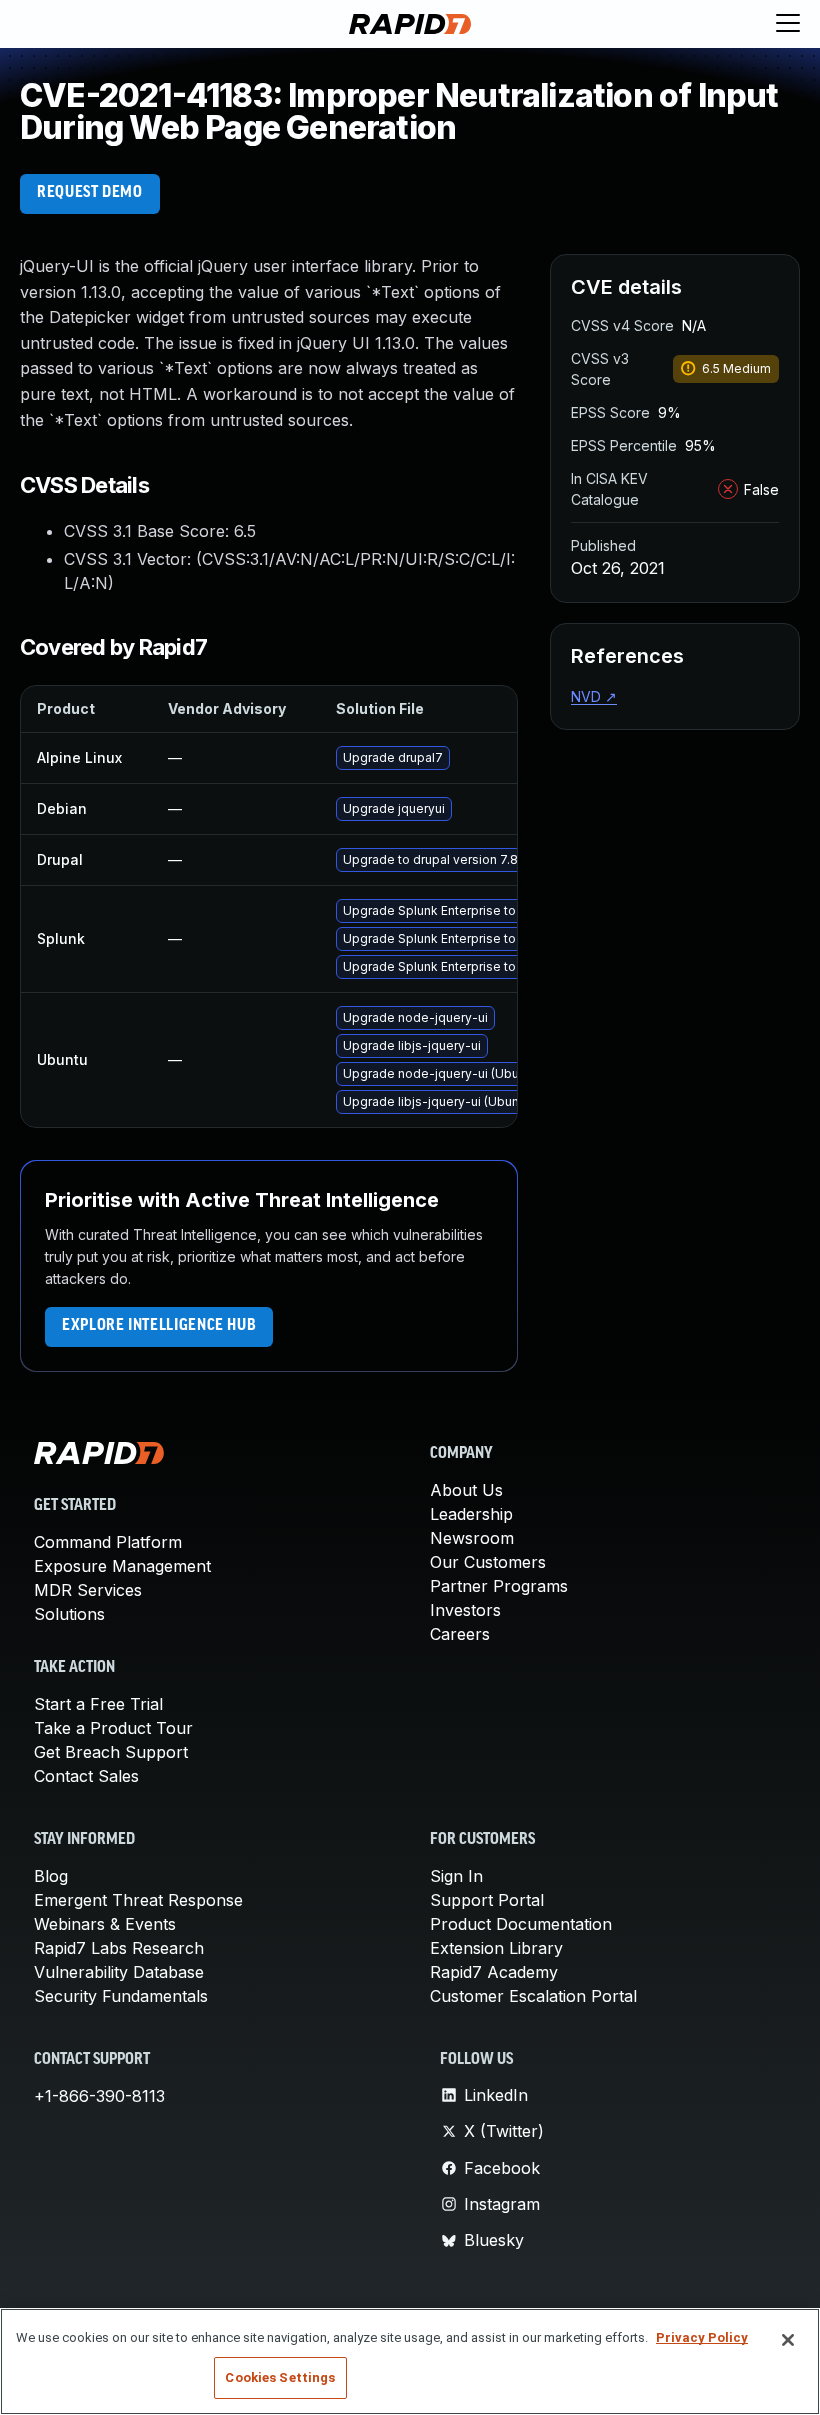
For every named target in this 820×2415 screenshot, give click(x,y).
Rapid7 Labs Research (119, 1948)
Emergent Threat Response (138, 1900)
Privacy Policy (702, 2337)
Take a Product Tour (113, 1728)
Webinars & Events (105, 1924)
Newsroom (472, 1538)
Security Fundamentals (121, 1996)
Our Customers (488, 1562)
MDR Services (88, 1590)
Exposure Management (122, 1566)
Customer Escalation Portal (533, 1996)
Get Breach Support (111, 1752)
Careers (460, 1634)
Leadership (471, 1514)
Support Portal (487, 1900)
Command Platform (108, 1542)
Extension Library (496, 1948)
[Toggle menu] (788, 24)
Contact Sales (86, 1776)
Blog (51, 1876)
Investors (465, 1610)
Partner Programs (499, 1586)
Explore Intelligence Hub (159, 1326)
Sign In (456, 1876)
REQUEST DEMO (90, 193)
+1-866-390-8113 (99, 2096)
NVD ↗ (594, 696)
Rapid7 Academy (494, 1972)
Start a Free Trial (98, 1704)
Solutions (69, 1614)
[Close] (788, 2340)
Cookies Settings (280, 2377)
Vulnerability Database (119, 1972)
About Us (466, 1490)
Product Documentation (521, 1924)
